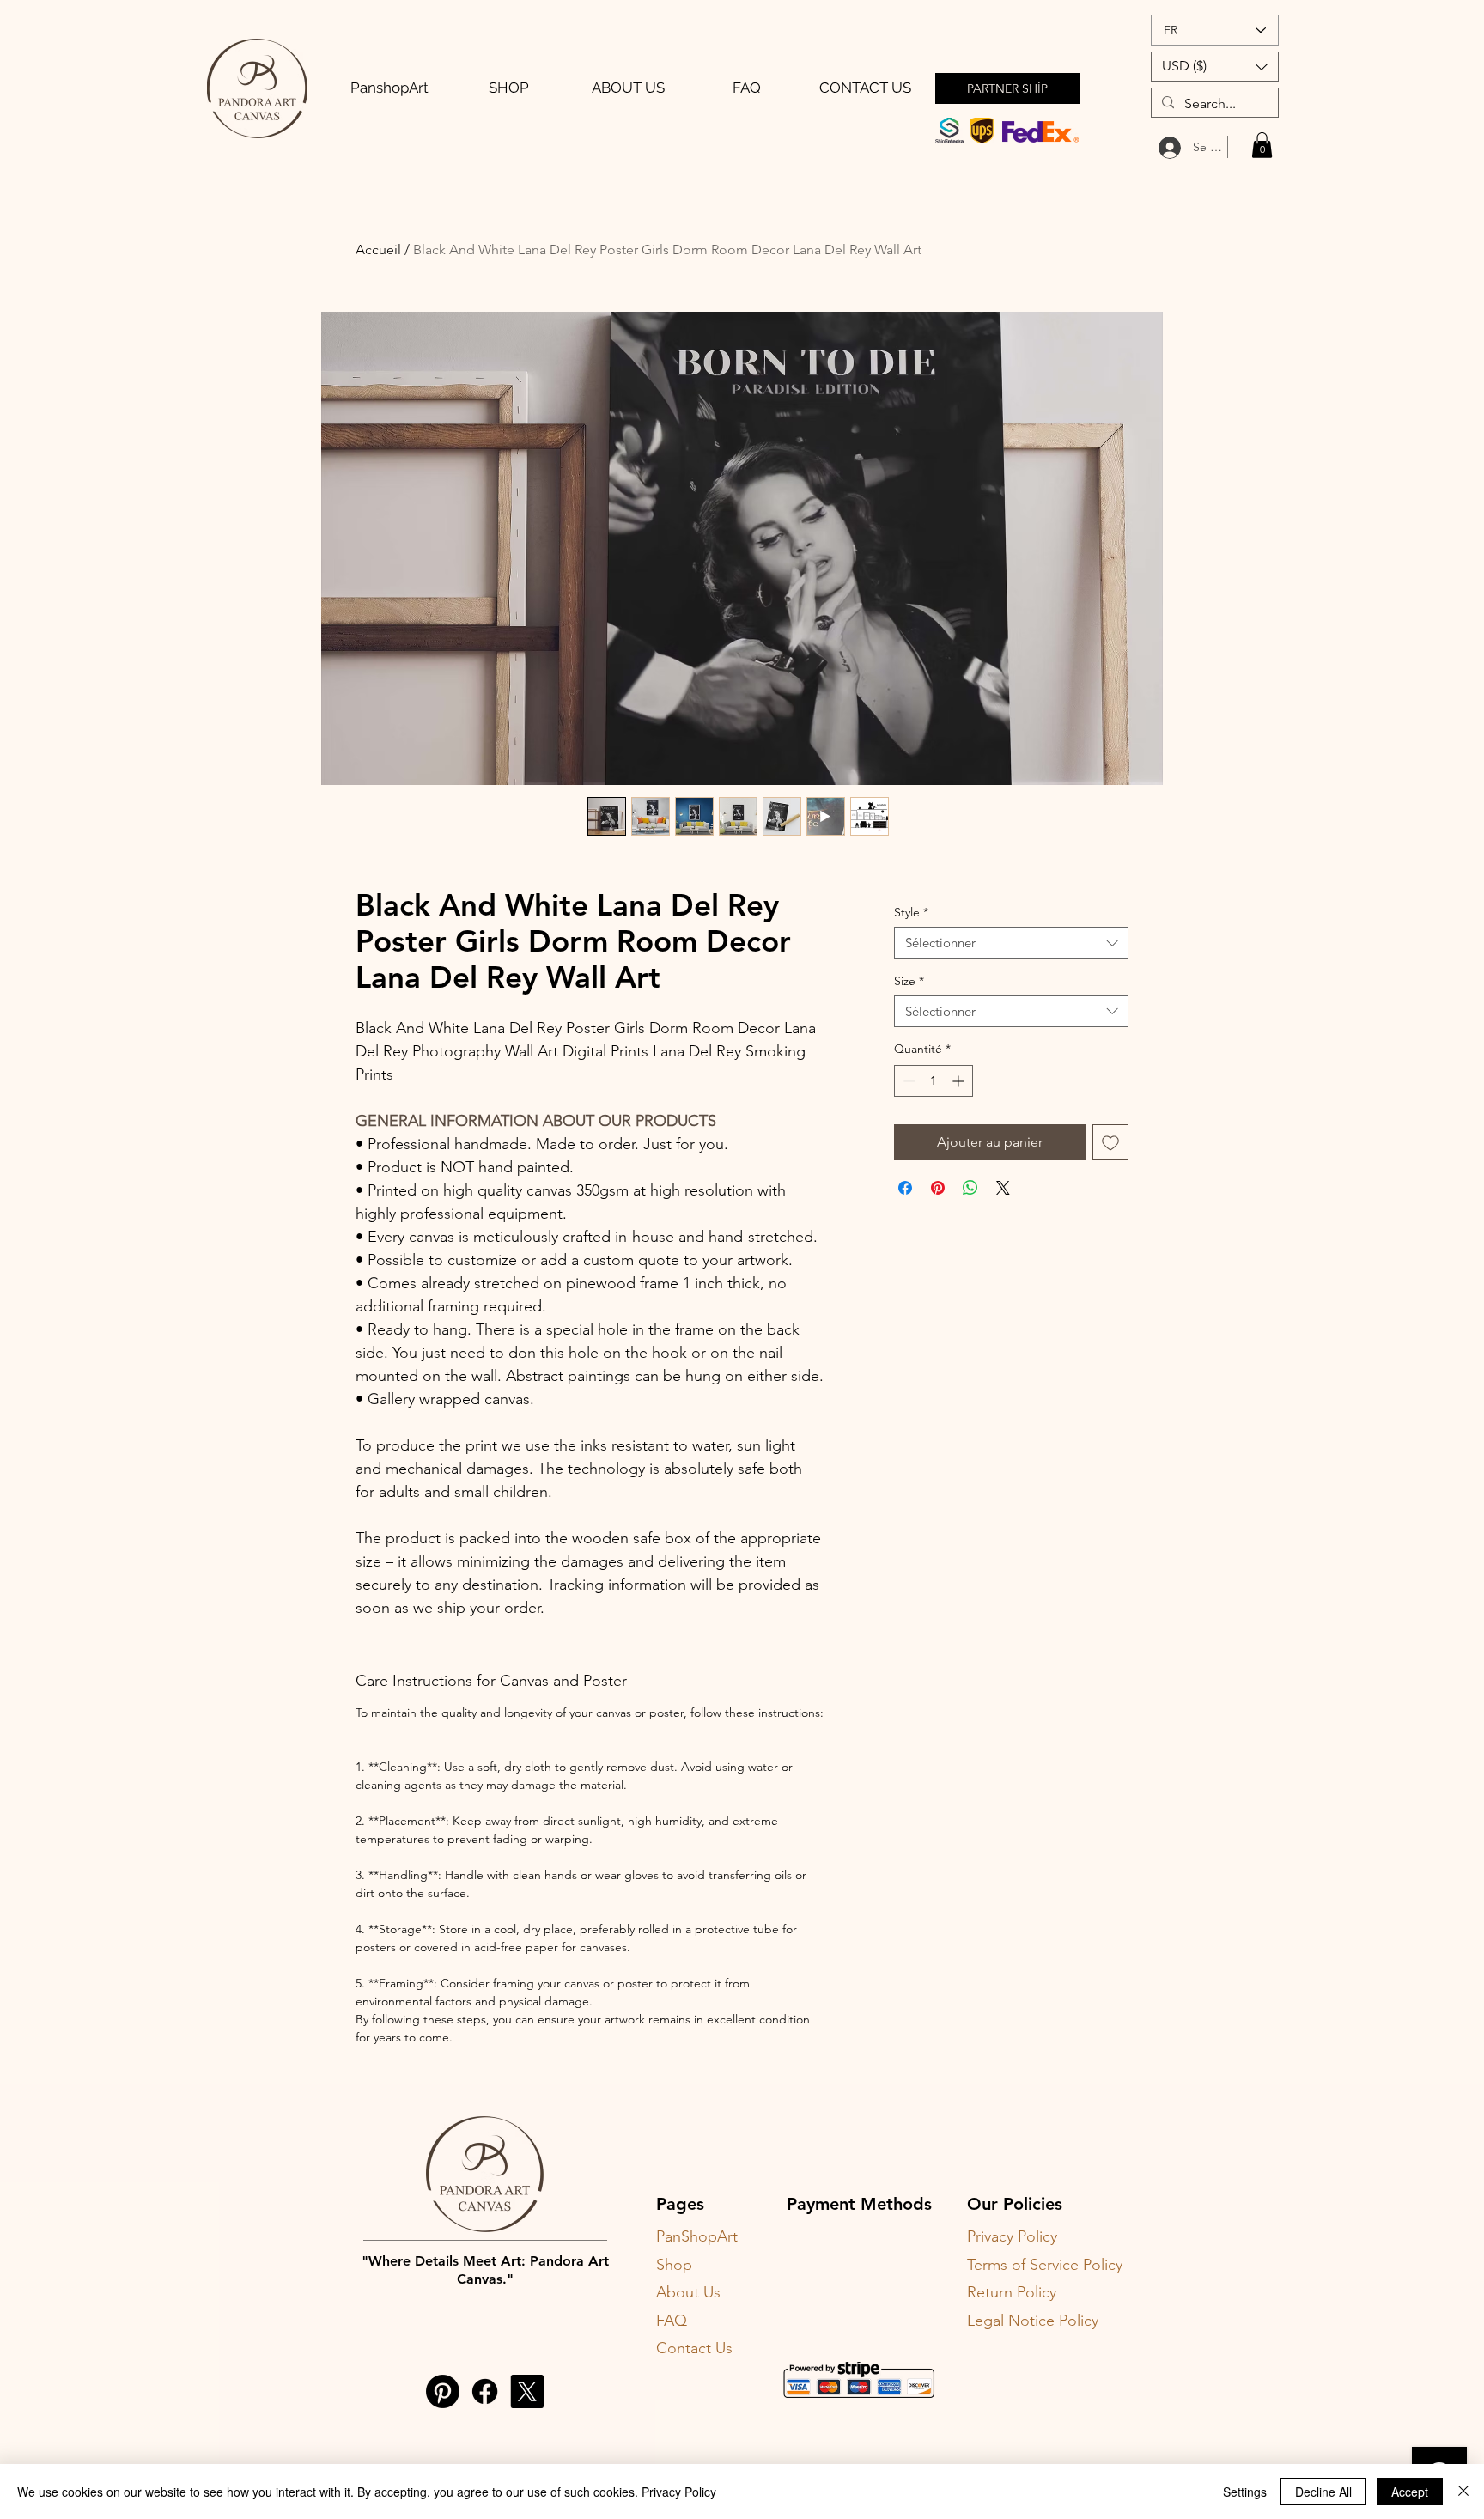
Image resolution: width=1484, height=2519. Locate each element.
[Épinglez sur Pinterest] (938, 1188)
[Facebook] (485, 2391)
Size (909, 981)
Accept (1410, 2492)
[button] (1215, 67)
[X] (527, 2391)
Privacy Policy (679, 2492)
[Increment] (960, 1081)
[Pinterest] (443, 2391)
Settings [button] (1245, 2492)
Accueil (378, 249)
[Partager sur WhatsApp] (970, 1188)
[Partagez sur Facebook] (905, 1188)
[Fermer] (1463, 2492)
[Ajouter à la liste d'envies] (1110, 1142)
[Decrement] (907, 1081)
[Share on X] (1003, 1188)
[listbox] (1215, 67)
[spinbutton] (934, 1081)
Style (911, 912)
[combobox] (1011, 943)
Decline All (1323, 2492)
